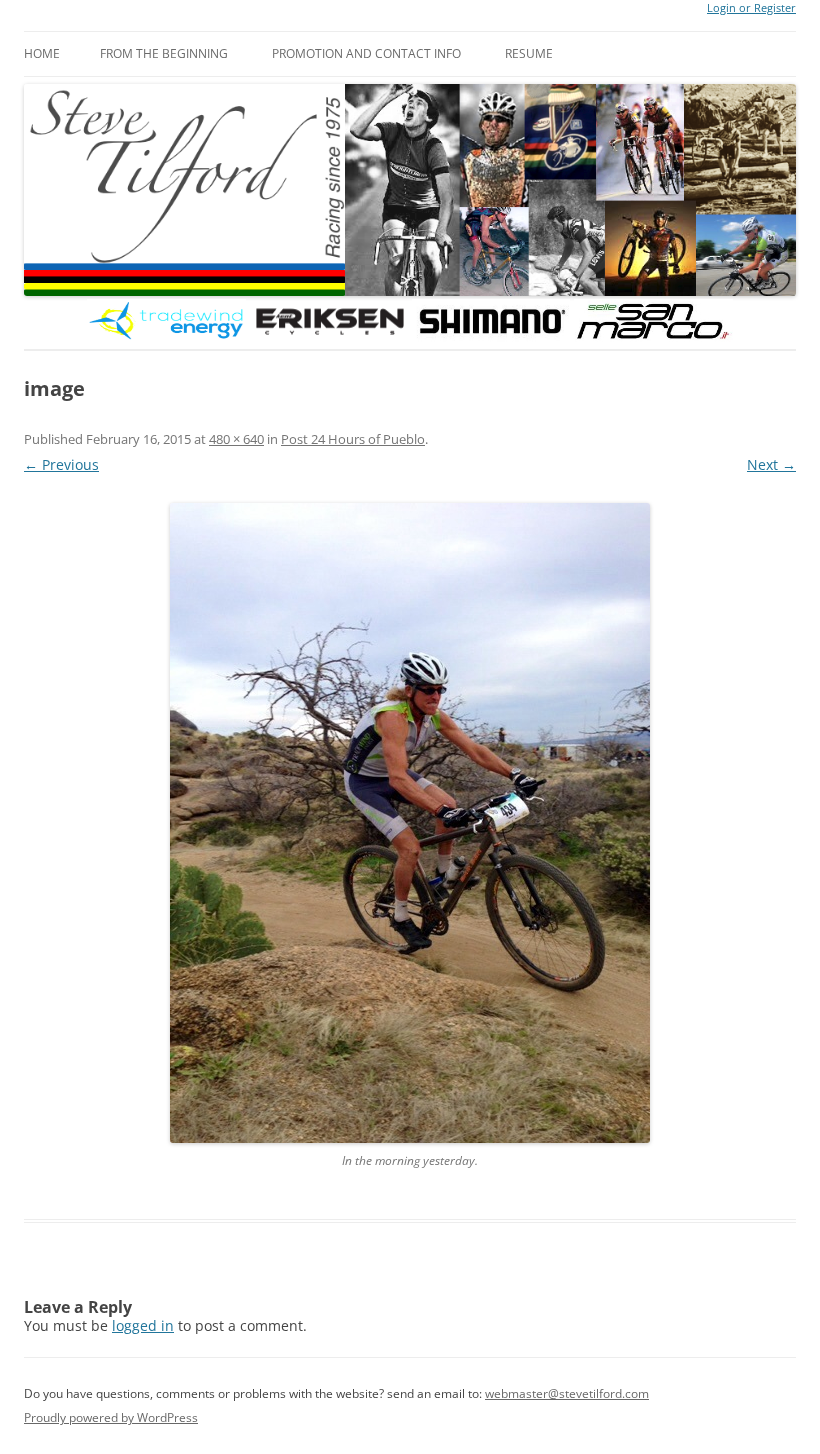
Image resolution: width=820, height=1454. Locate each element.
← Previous (61, 464)
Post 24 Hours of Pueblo (353, 439)
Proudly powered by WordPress (111, 1417)
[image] (410, 823)
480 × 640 (236, 439)
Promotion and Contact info (366, 53)
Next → (771, 464)
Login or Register (751, 8)
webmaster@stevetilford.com (567, 1393)
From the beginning (164, 53)
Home (42, 53)
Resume (529, 53)
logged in (143, 1325)
